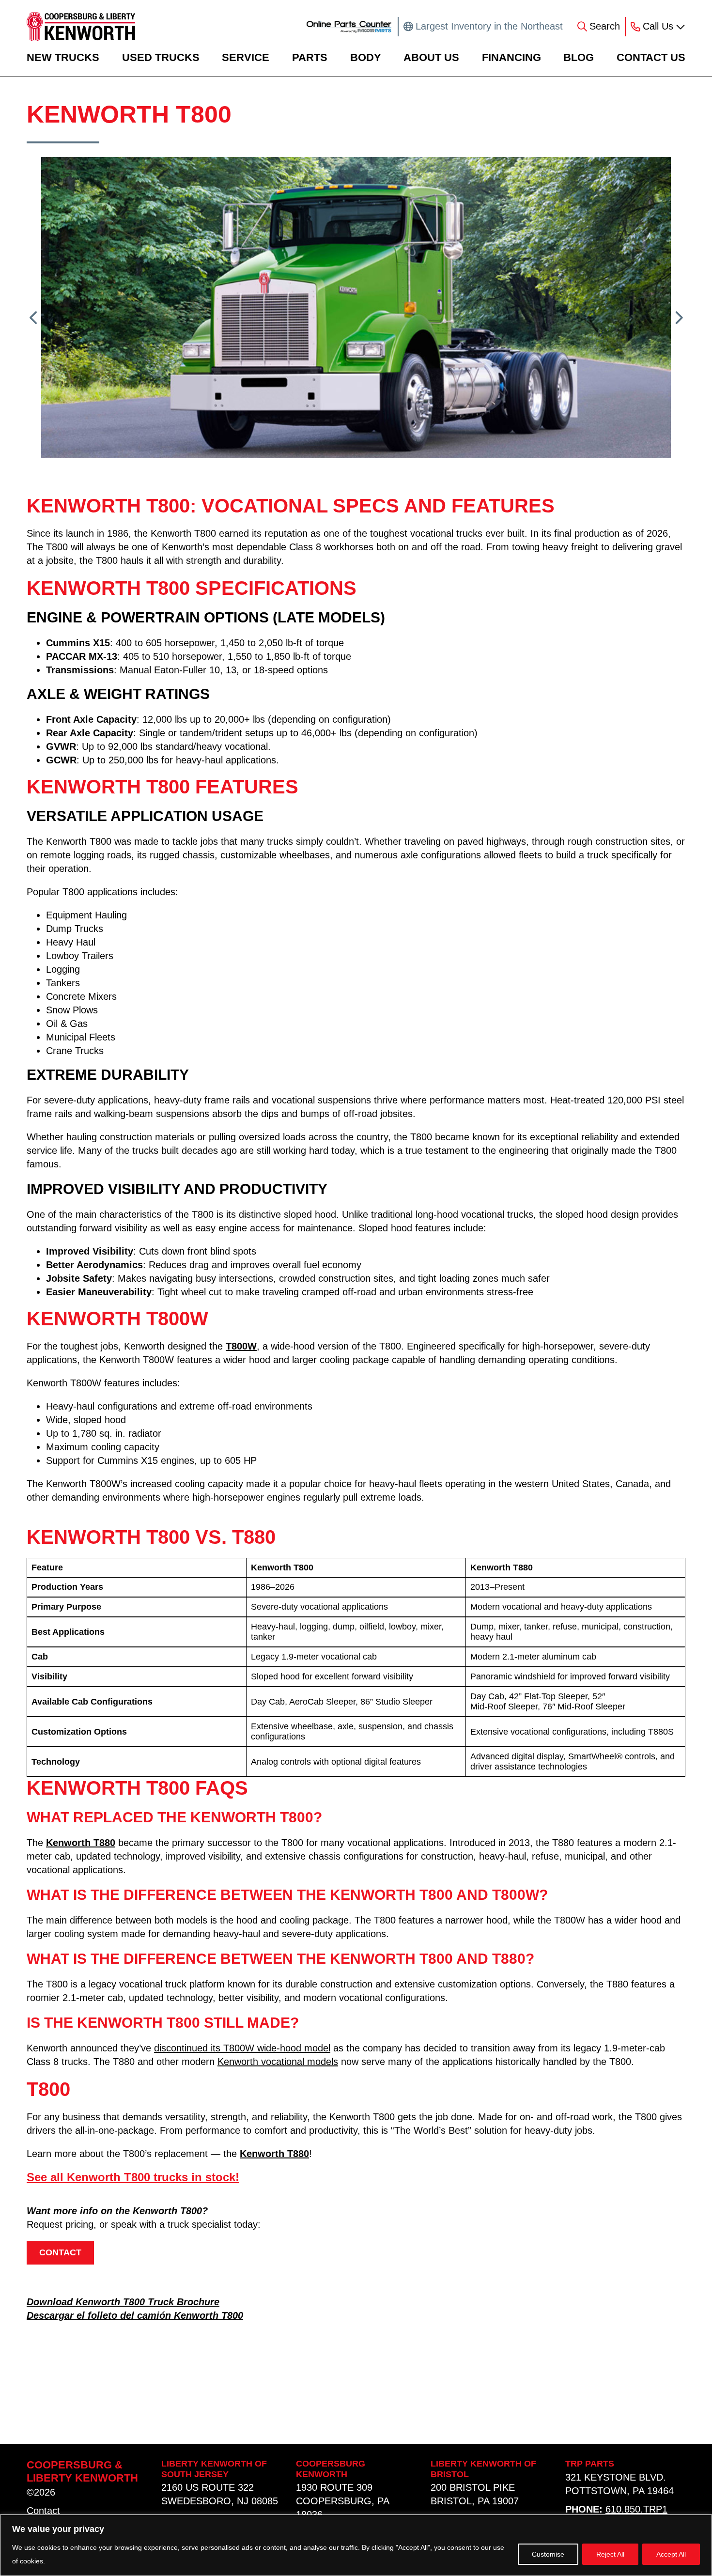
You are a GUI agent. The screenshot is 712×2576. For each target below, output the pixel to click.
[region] (356, 2545)
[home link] (81, 27)
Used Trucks (161, 57)
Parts (310, 57)
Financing (511, 57)
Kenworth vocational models (278, 2062)
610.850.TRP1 (636, 2509)
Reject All (610, 2554)
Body (366, 57)
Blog (579, 57)
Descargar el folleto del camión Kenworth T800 (135, 2315)
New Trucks (63, 57)
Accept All (671, 2554)
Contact (43, 2511)
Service (246, 57)
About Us (431, 57)
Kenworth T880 (81, 1843)
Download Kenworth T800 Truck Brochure (123, 2302)
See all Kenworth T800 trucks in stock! (133, 2177)
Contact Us (651, 57)
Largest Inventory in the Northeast (489, 26)
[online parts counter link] (349, 27)
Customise (548, 2554)
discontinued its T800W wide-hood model (242, 2048)
